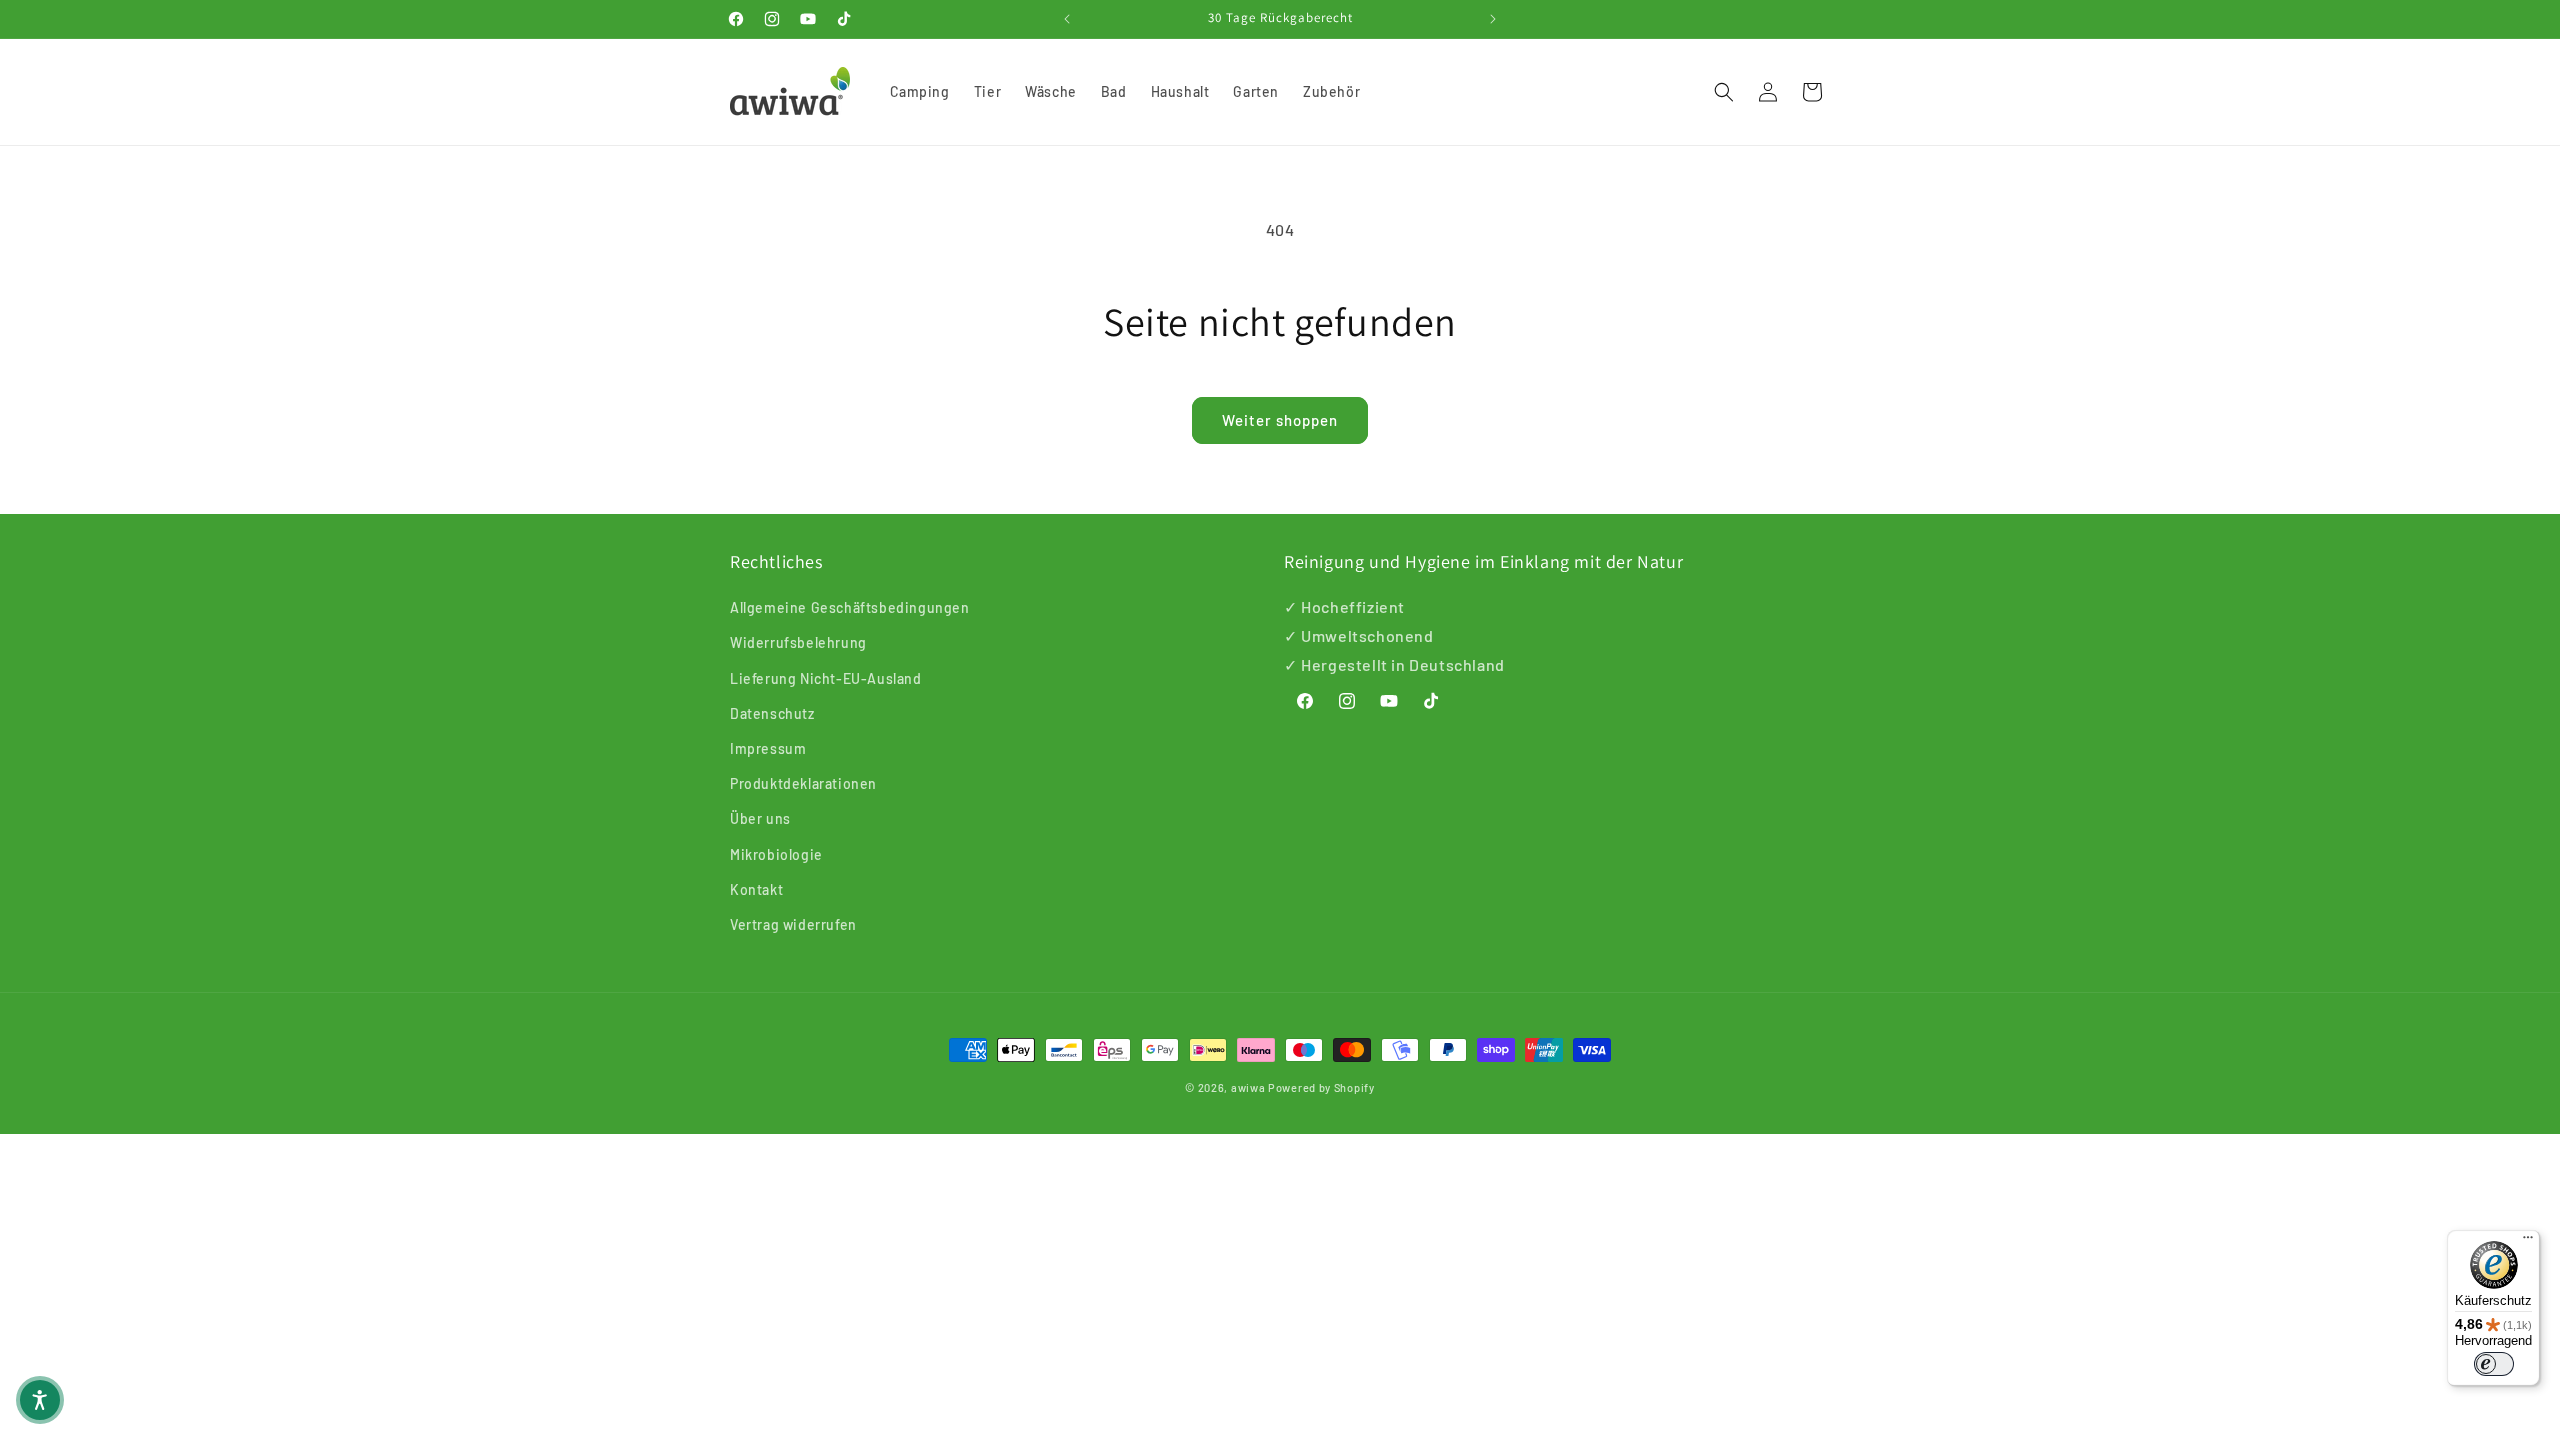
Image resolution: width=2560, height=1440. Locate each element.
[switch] (2494, 1364)
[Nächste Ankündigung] (1493, 19)
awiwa (1248, 1087)
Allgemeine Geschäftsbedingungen (850, 607)
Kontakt (756, 889)
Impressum (768, 748)
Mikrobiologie (776, 854)
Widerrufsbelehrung (798, 642)
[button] (1724, 92)
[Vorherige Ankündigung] (1067, 19)
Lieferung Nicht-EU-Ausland (826, 678)
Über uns (760, 818)
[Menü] (2528, 1242)
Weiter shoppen (1280, 420)
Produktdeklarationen (803, 783)
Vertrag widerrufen (793, 924)
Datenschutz (772, 713)
